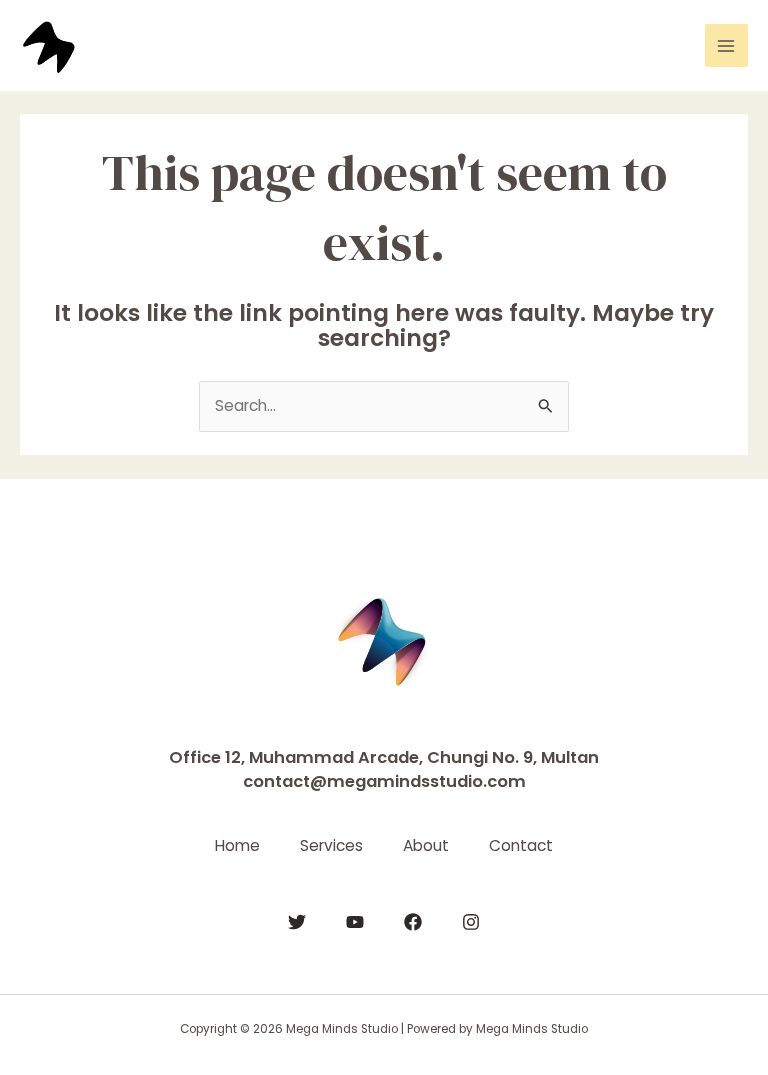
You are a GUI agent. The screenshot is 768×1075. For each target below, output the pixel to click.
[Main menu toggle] (726, 45)
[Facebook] (413, 922)
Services (331, 845)
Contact (521, 845)
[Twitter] (297, 922)
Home (237, 845)
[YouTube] (355, 922)
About (426, 845)
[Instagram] (471, 922)
